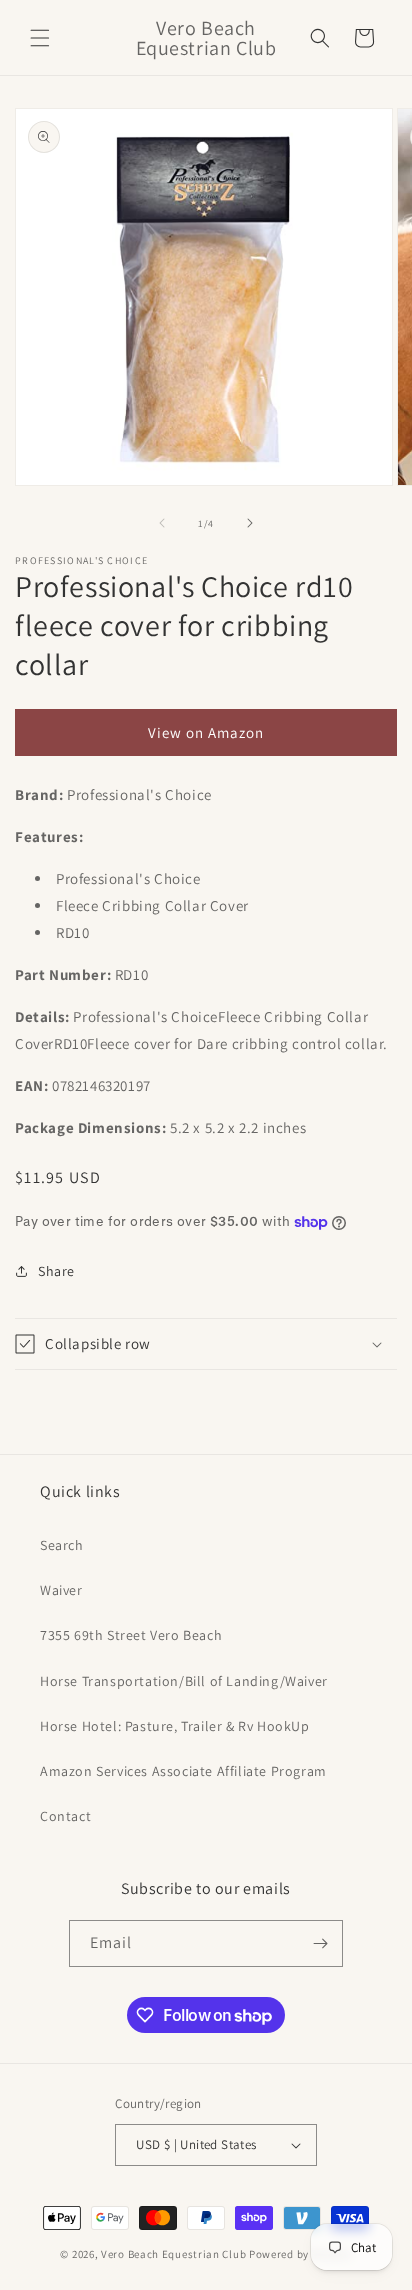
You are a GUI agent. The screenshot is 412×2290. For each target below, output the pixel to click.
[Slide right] (250, 523)
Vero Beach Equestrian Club (173, 2254)
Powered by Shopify (300, 2254)
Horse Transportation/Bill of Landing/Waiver (184, 1681)
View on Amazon (206, 732)
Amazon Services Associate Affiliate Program (183, 1771)
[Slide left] (162, 523)
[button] (40, 38)
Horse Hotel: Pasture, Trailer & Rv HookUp (175, 1726)
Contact (65, 1816)
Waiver (61, 1590)
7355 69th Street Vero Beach (131, 1635)
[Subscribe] (320, 1943)
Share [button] (56, 1271)
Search (62, 1545)
